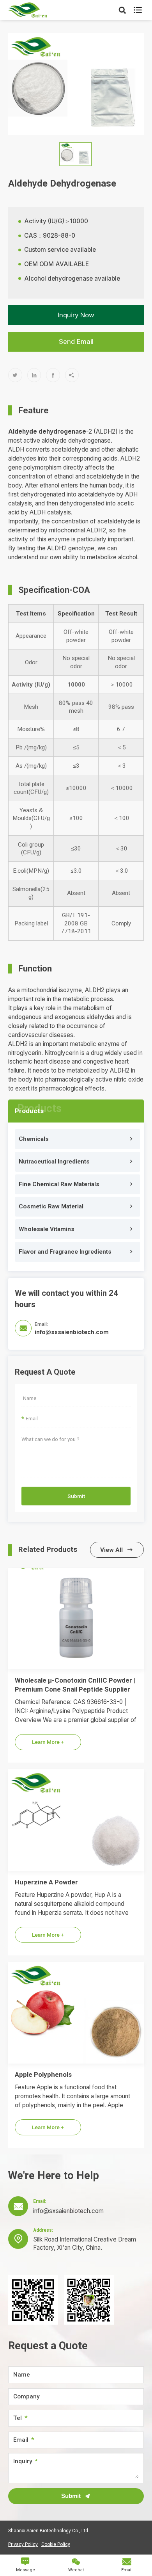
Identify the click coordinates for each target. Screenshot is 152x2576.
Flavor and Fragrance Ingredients (65, 1252)
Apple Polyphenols (43, 2074)
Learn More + (48, 1742)
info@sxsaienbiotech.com (72, 1332)
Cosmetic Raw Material (51, 1206)
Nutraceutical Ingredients (54, 1162)
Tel (18, 2418)
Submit (76, 1496)
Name (22, 2375)
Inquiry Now (76, 315)
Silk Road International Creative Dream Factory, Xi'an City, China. (85, 2243)
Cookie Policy (56, 2544)
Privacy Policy (23, 2544)
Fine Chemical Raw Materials (59, 1184)
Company (26, 2397)
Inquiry (23, 2461)
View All (117, 1550)
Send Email (76, 342)
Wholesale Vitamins (47, 1229)
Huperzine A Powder (46, 1882)
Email (21, 2440)
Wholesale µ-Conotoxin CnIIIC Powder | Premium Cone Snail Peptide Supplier (75, 1685)
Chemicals (34, 1139)
